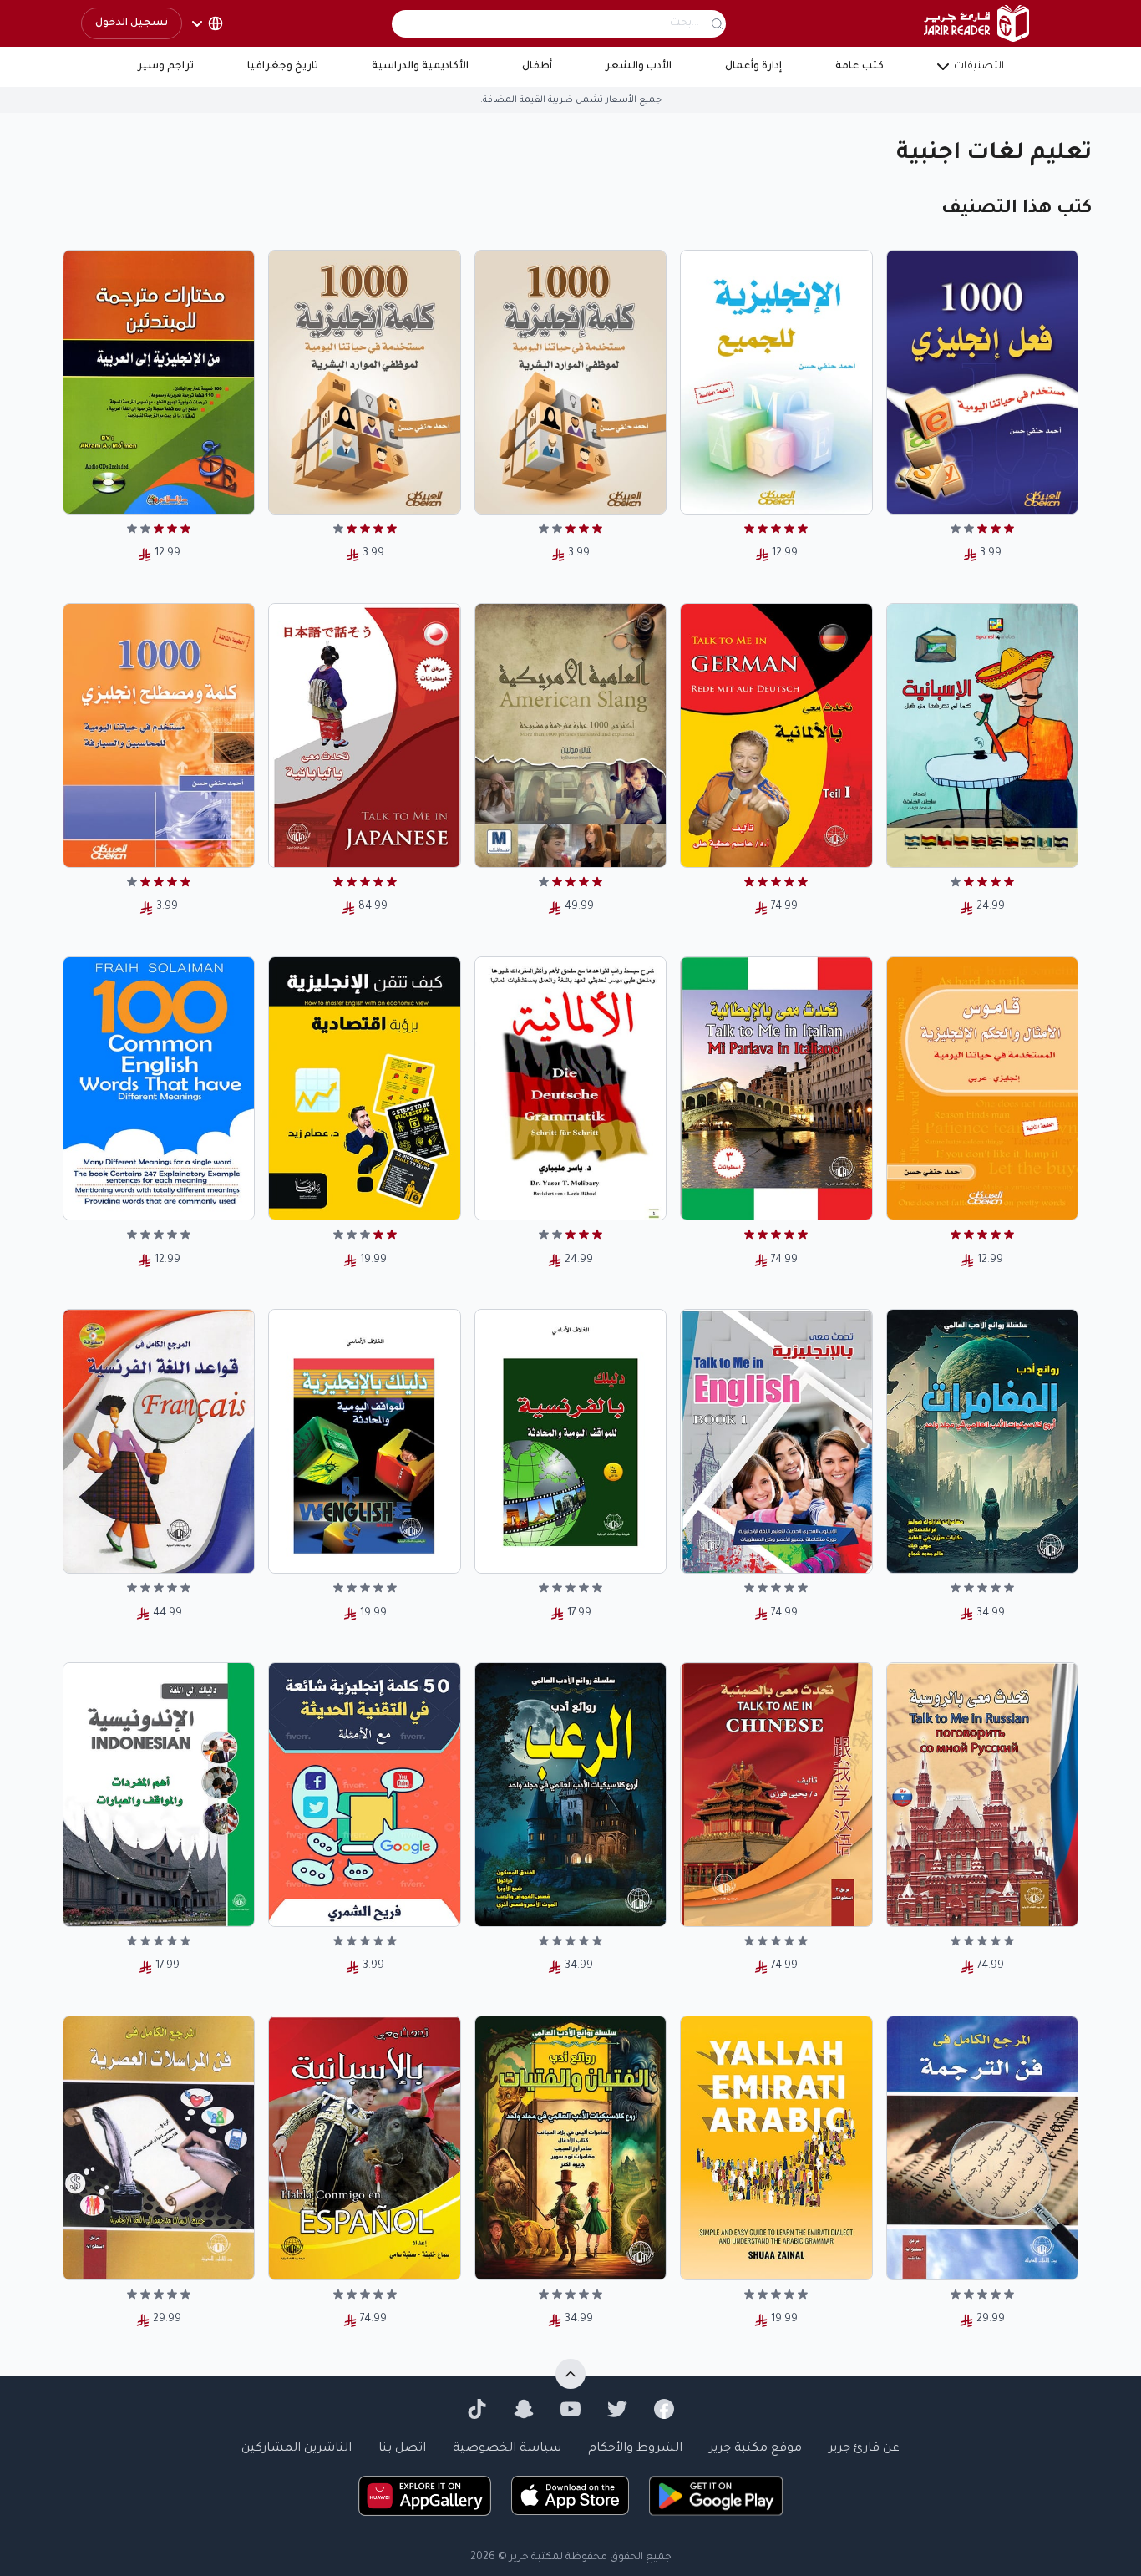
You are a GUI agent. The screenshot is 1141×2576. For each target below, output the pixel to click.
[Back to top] (570, 2374)
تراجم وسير (166, 67)
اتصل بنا (402, 2449)
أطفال (537, 67)
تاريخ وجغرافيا (283, 67)
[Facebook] (664, 2409)
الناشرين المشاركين (297, 2449)
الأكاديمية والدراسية (420, 67)
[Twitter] (617, 2409)
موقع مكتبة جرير (756, 2449)
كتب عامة (860, 67)
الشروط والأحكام (635, 2449)
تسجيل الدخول (132, 23)
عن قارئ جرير (864, 2449)
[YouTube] (570, 2409)
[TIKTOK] (477, 2409)
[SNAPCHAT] (524, 2409)
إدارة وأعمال (753, 67)
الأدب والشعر (639, 67)
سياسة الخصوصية (507, 2449)
